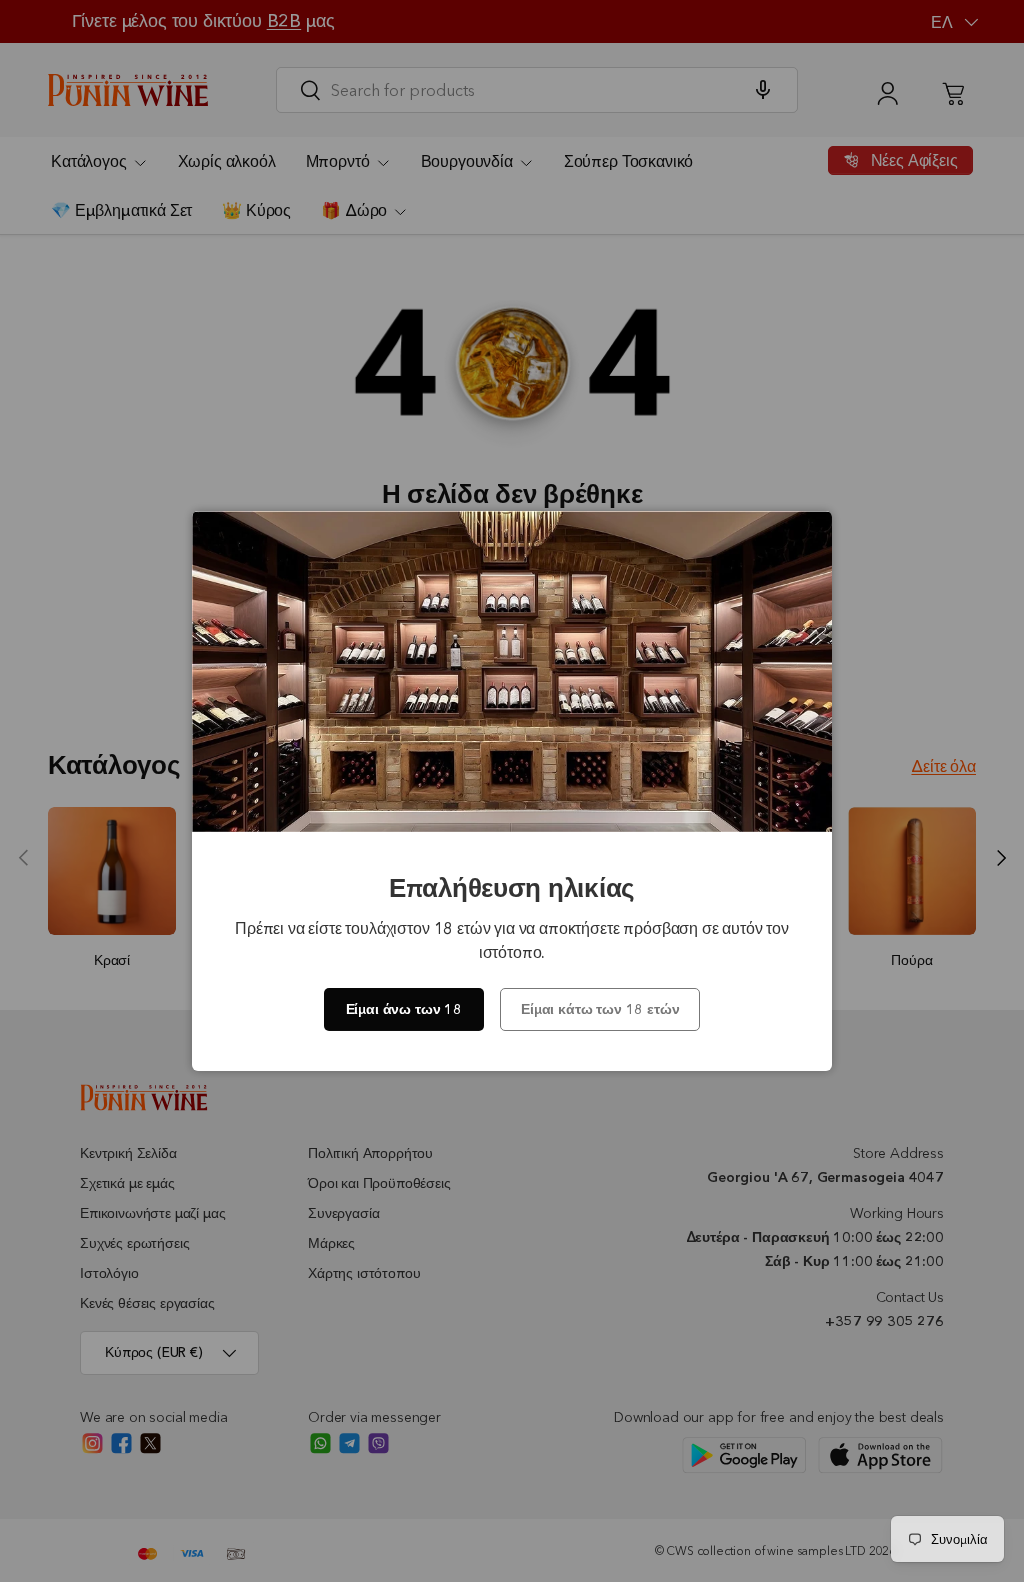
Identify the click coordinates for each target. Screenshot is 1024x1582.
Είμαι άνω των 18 (404, 1009)
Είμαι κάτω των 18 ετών (600, 1009)
